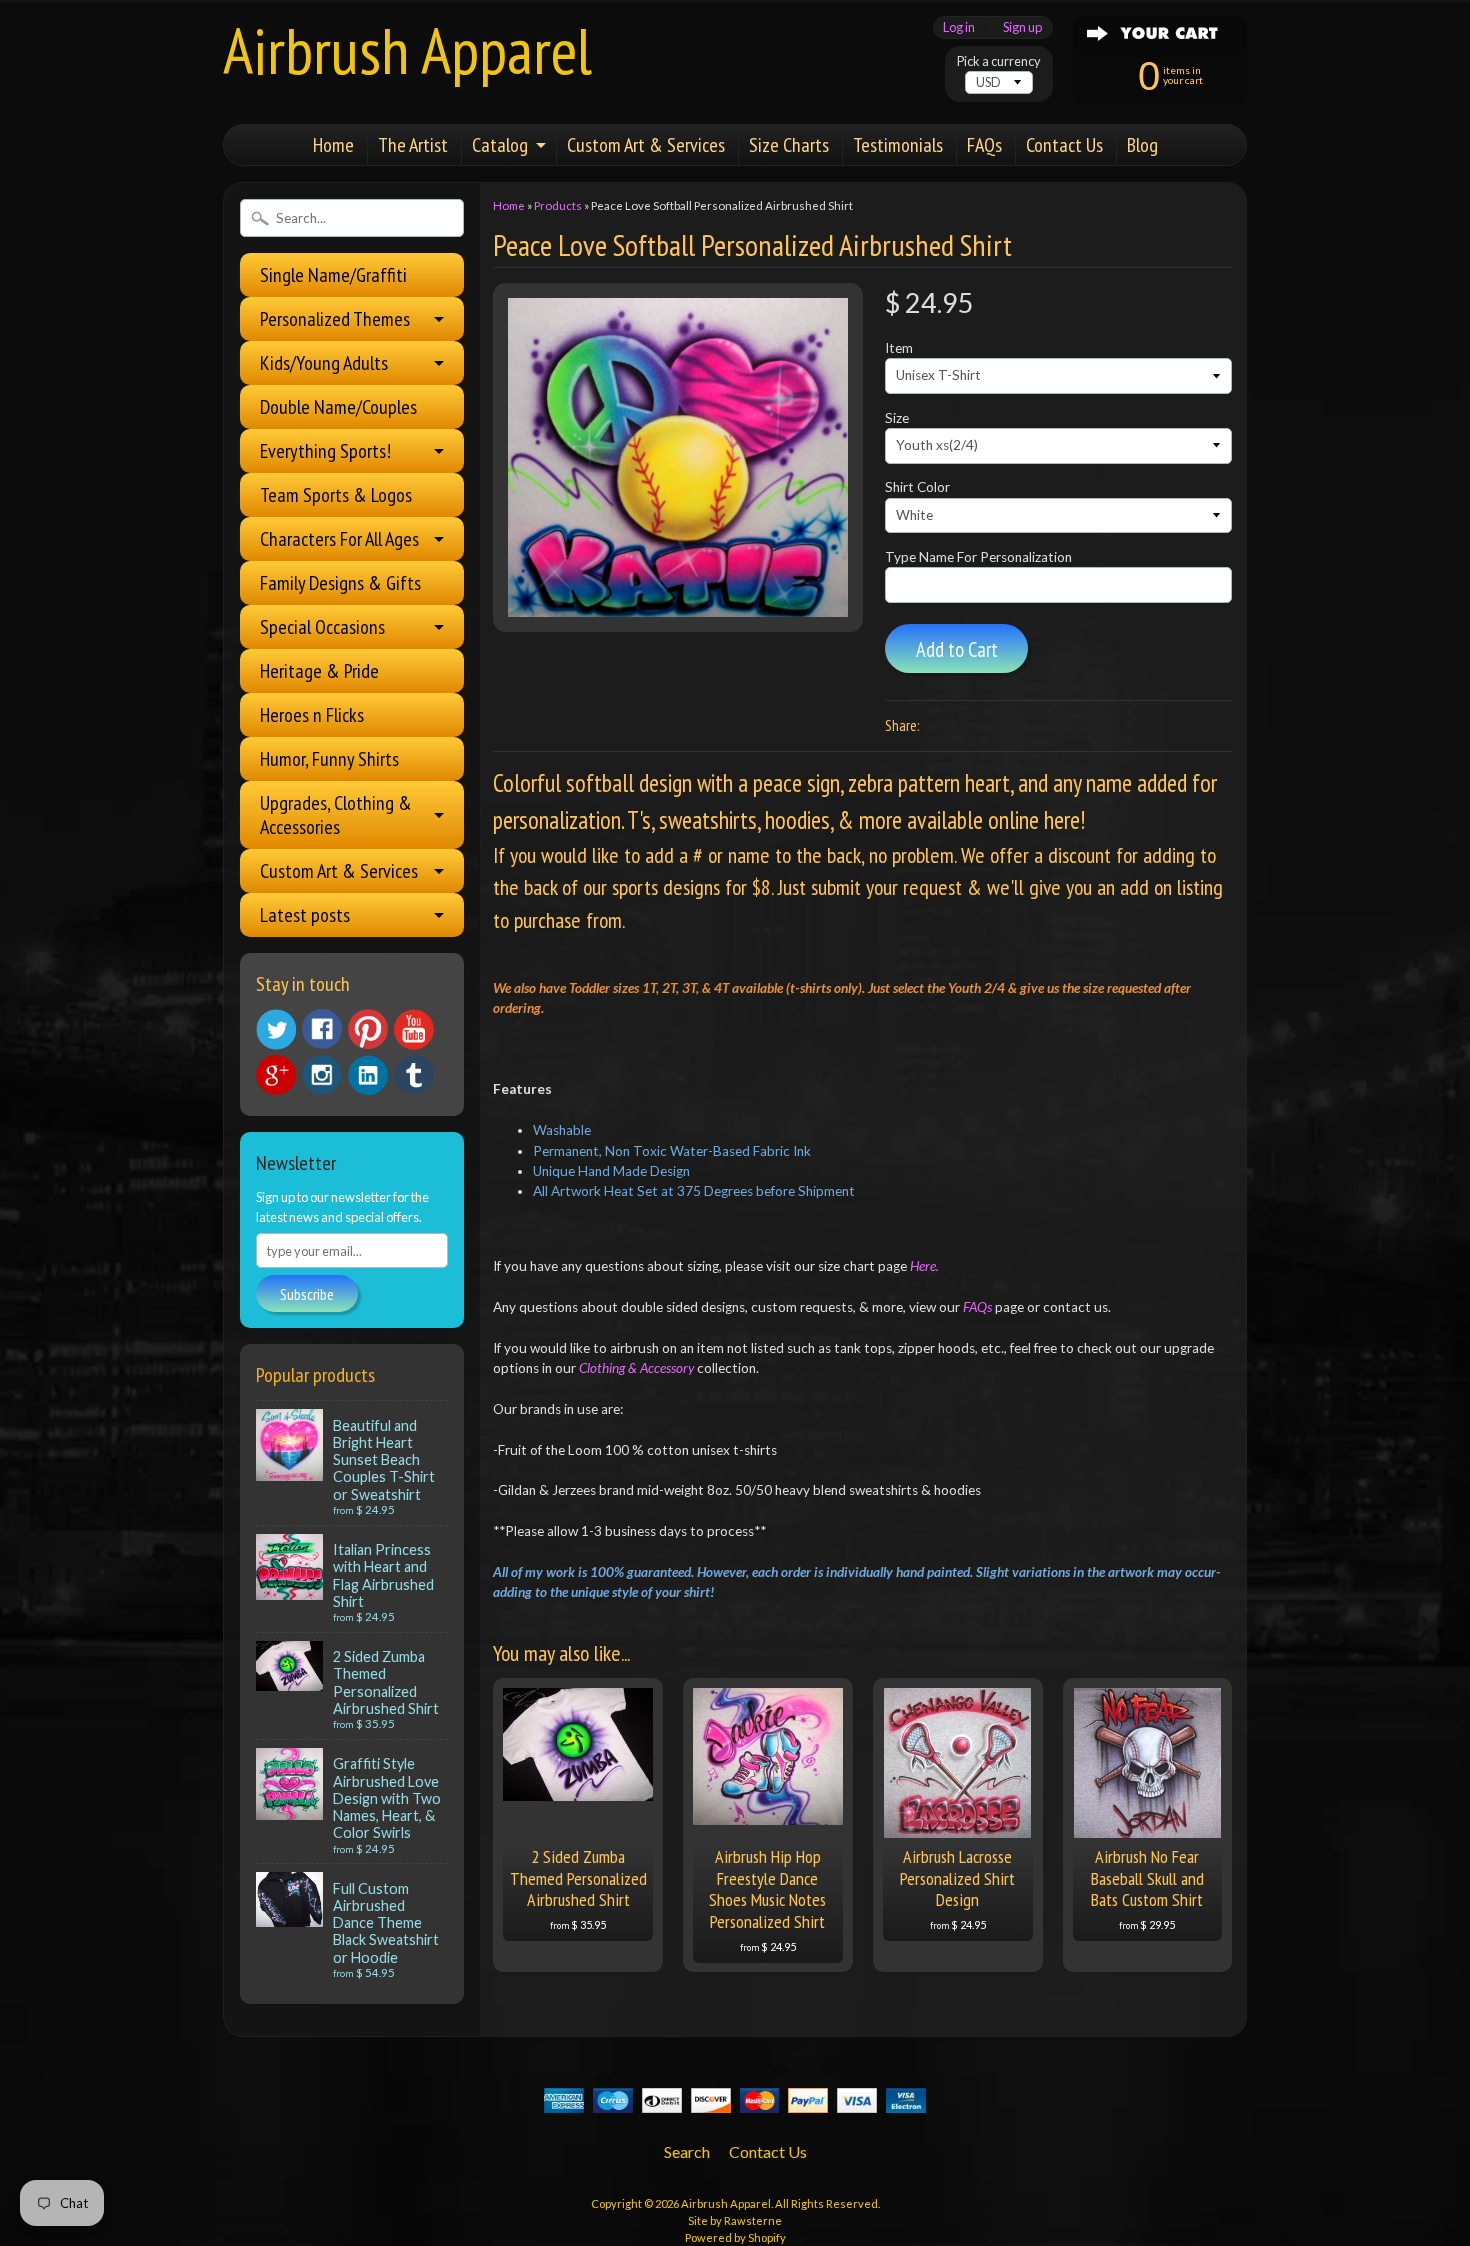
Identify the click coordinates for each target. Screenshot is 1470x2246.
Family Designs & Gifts (340, 583)
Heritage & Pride (319, 671)
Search (687, 2151)
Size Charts (789, 145)
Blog (1142, 145)
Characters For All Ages (339, 539)
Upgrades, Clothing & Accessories (336, 815)
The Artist (413, 145)
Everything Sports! (325, 451)
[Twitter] (276, 1029)
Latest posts (305, 915)
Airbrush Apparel (407, 50)
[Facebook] (322, 1029)
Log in (959, 27)
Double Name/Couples (338, 407)
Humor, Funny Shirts (329, 759)
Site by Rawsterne (735, 2220)
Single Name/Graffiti (333, 275)
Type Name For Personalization (978, 557)
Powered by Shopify (735, 2237)
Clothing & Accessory (638, 1368)
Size (897, 418)
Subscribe (307, 1294)
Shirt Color (917, 487)
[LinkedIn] (368, 1075)
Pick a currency (999, 61)
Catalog (500, 145)
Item (899, 348)
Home (333, 145)
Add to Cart (957, 649)
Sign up (1022, 27)
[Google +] (276, 1075)
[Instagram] (322, 1075)
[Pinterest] (368, 1029)
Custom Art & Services (646, 145)
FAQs (984, 145)
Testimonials (898, 145)
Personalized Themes (335, 319)
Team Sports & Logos (336, 495)
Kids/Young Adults (324, 363)
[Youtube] (414, 1029)
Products (558, 205)
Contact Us (1064, 145)
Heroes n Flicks (312, 715)
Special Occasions (322, 627)
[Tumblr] (414, 1075)
